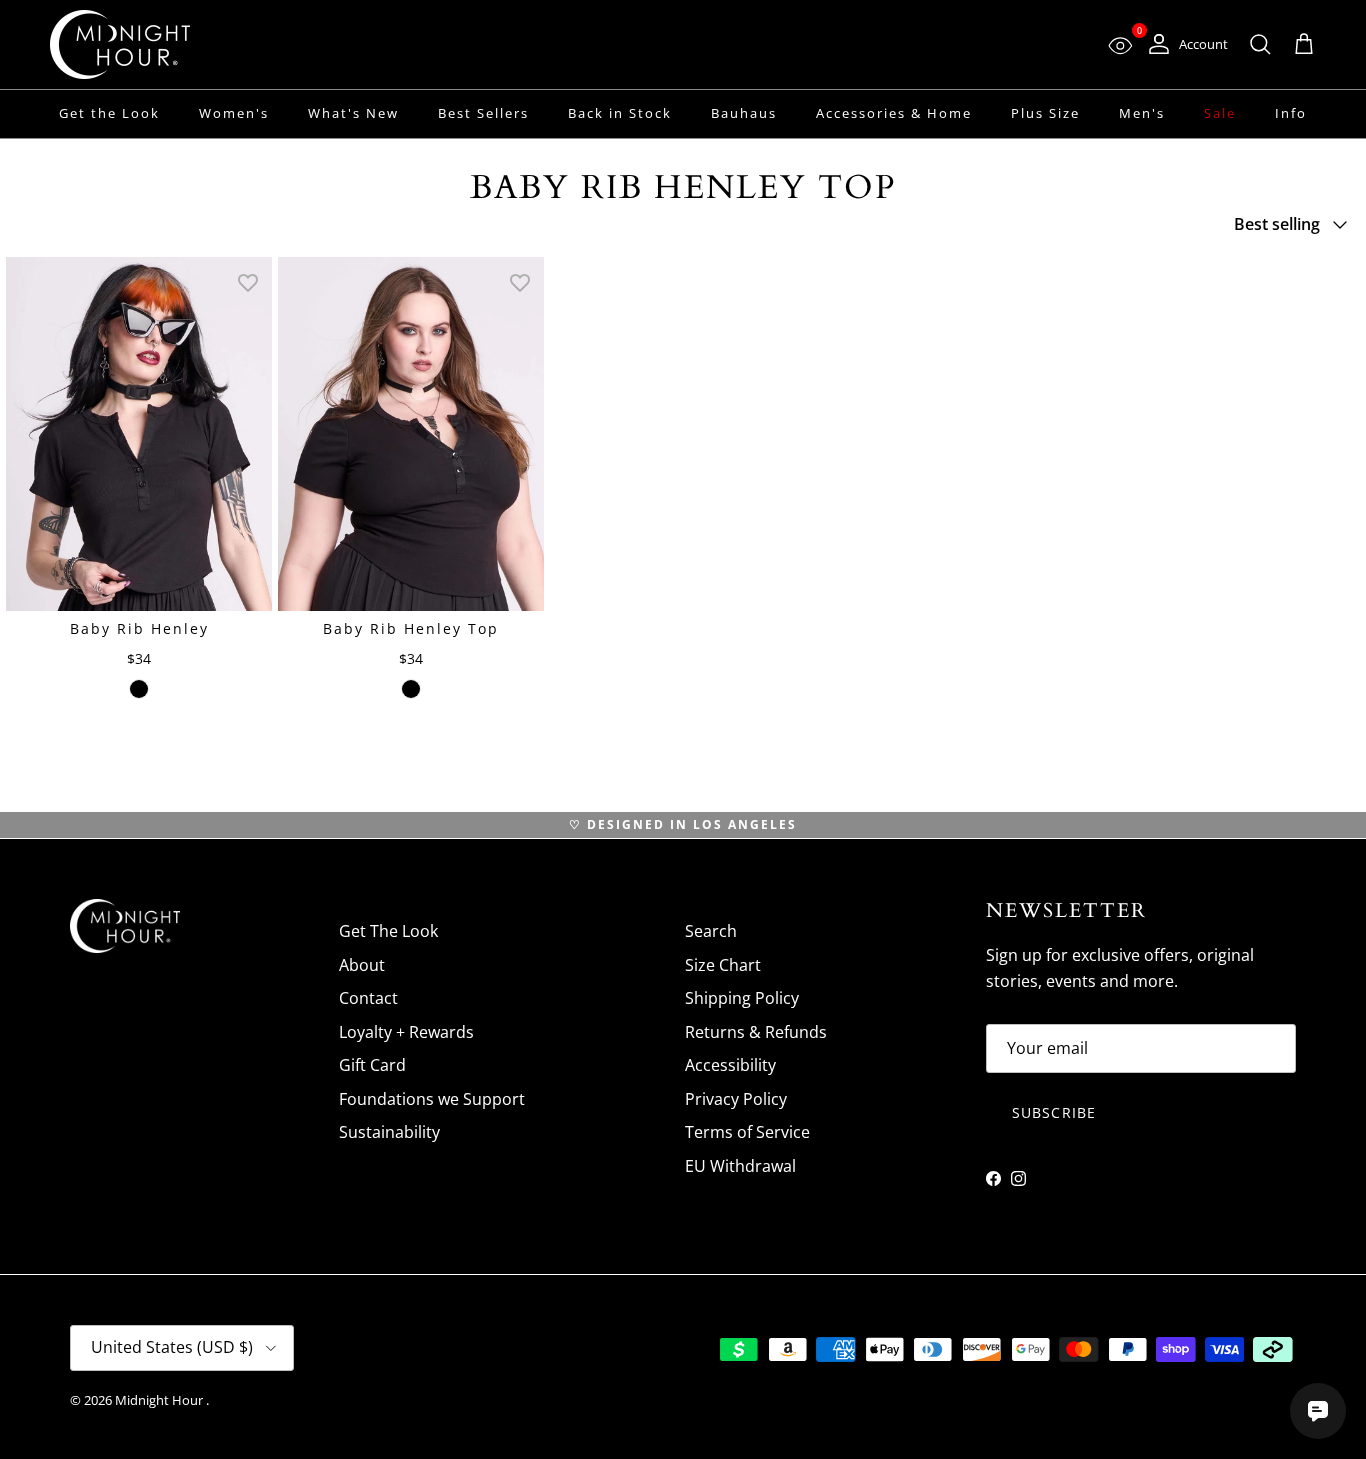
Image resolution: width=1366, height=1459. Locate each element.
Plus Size (1045, 113)
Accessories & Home (894, 113)
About (362, 965)
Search (711, 931)
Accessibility (730, 1065)
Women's (234, 113)
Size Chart (723, 965)
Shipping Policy (742, 998)
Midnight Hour (160, 1400)
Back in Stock (620, 113)
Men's (1142, 113)
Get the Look (109, 113)
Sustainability (389, 1132)
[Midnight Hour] (120, 44)
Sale (1220, 113)
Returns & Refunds (756, 1032)
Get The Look (388, 931)
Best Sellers (483, 113)
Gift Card (372, 1065)
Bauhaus (744, 113)
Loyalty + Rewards (406, 1032)
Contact (368, 998)
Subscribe (1054, 1112)
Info (1291, 113)
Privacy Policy (736, 1099)
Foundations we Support (432, 1099)
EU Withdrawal (740, 1166)
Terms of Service (747, 1132)
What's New (353, 113)
